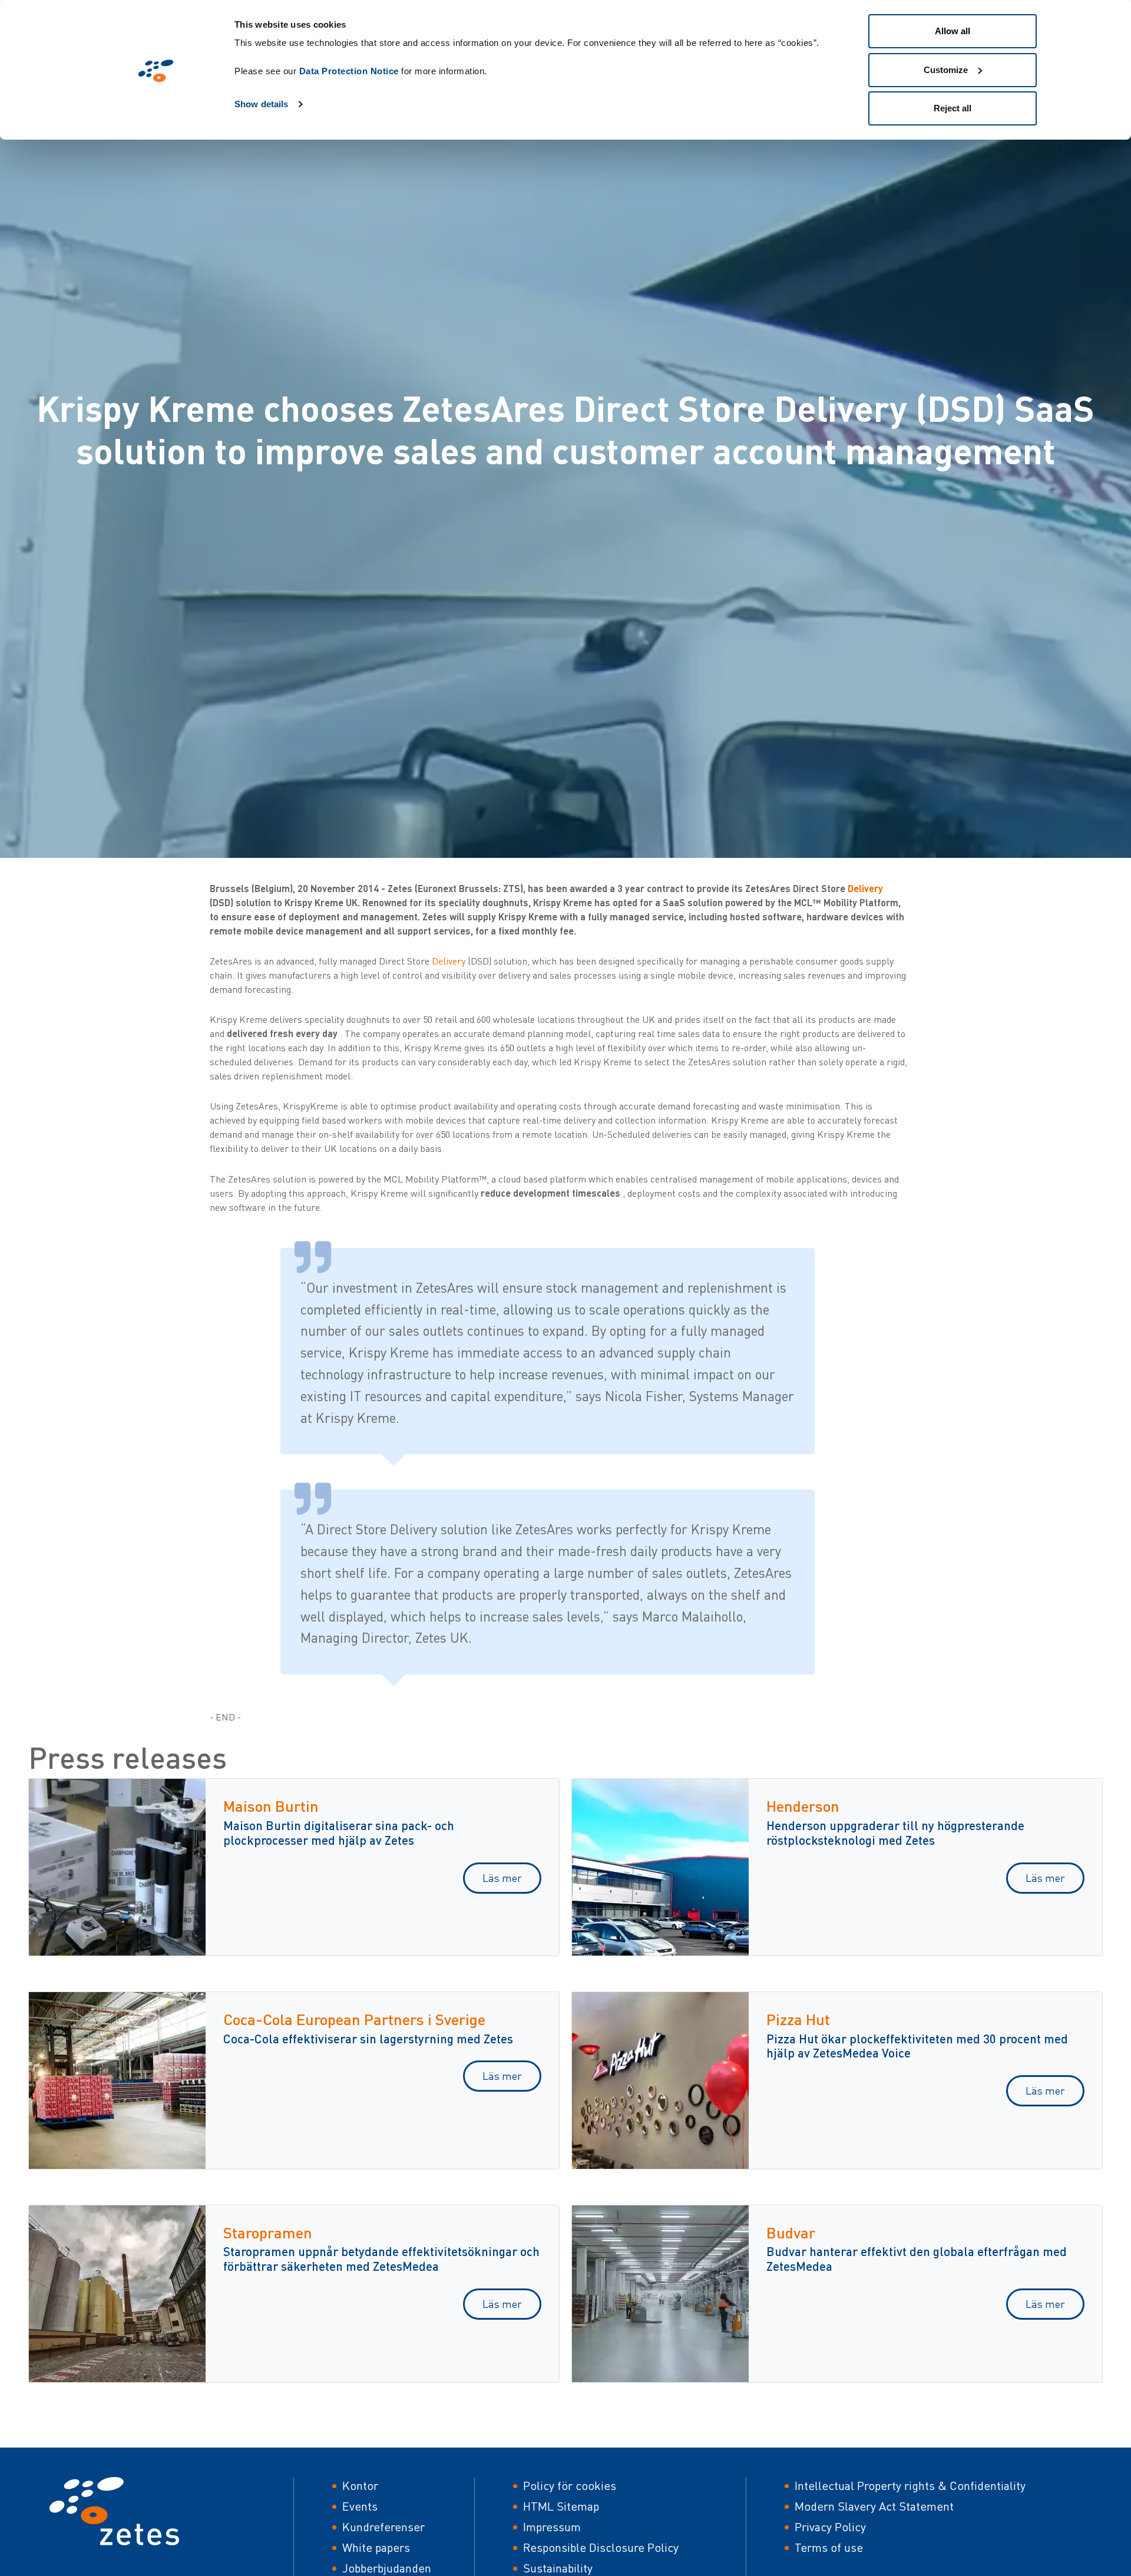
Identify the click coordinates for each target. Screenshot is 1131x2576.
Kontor (360, 2486)
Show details (261, 104)
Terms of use (829, 2547)
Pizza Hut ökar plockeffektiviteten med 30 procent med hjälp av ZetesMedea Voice (917, 2046)
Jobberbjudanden (387, 2568)
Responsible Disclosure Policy (601, 2547)
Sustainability (558, 2568)
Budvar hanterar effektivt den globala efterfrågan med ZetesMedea (917, 2258)
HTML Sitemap (561, 2506)
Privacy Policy (830, 2527)
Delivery (865, 888)
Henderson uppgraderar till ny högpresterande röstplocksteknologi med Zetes (895, 1832)
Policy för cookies (570, 2486)
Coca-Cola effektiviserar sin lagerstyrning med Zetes (368, 2038)
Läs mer (502, 1878)
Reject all (953, 108)
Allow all (953, 31)
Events (360, 2506)
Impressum (552, 2527)
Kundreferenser (383, 2527)
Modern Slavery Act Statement (874, 2506)
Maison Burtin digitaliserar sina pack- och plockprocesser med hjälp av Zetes (339, 1832)
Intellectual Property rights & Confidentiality (910, 2486)
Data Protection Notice (349, 71)
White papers (376, 2547)
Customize (946, 70)
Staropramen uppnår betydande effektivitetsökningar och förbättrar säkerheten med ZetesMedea (381, 2258)
